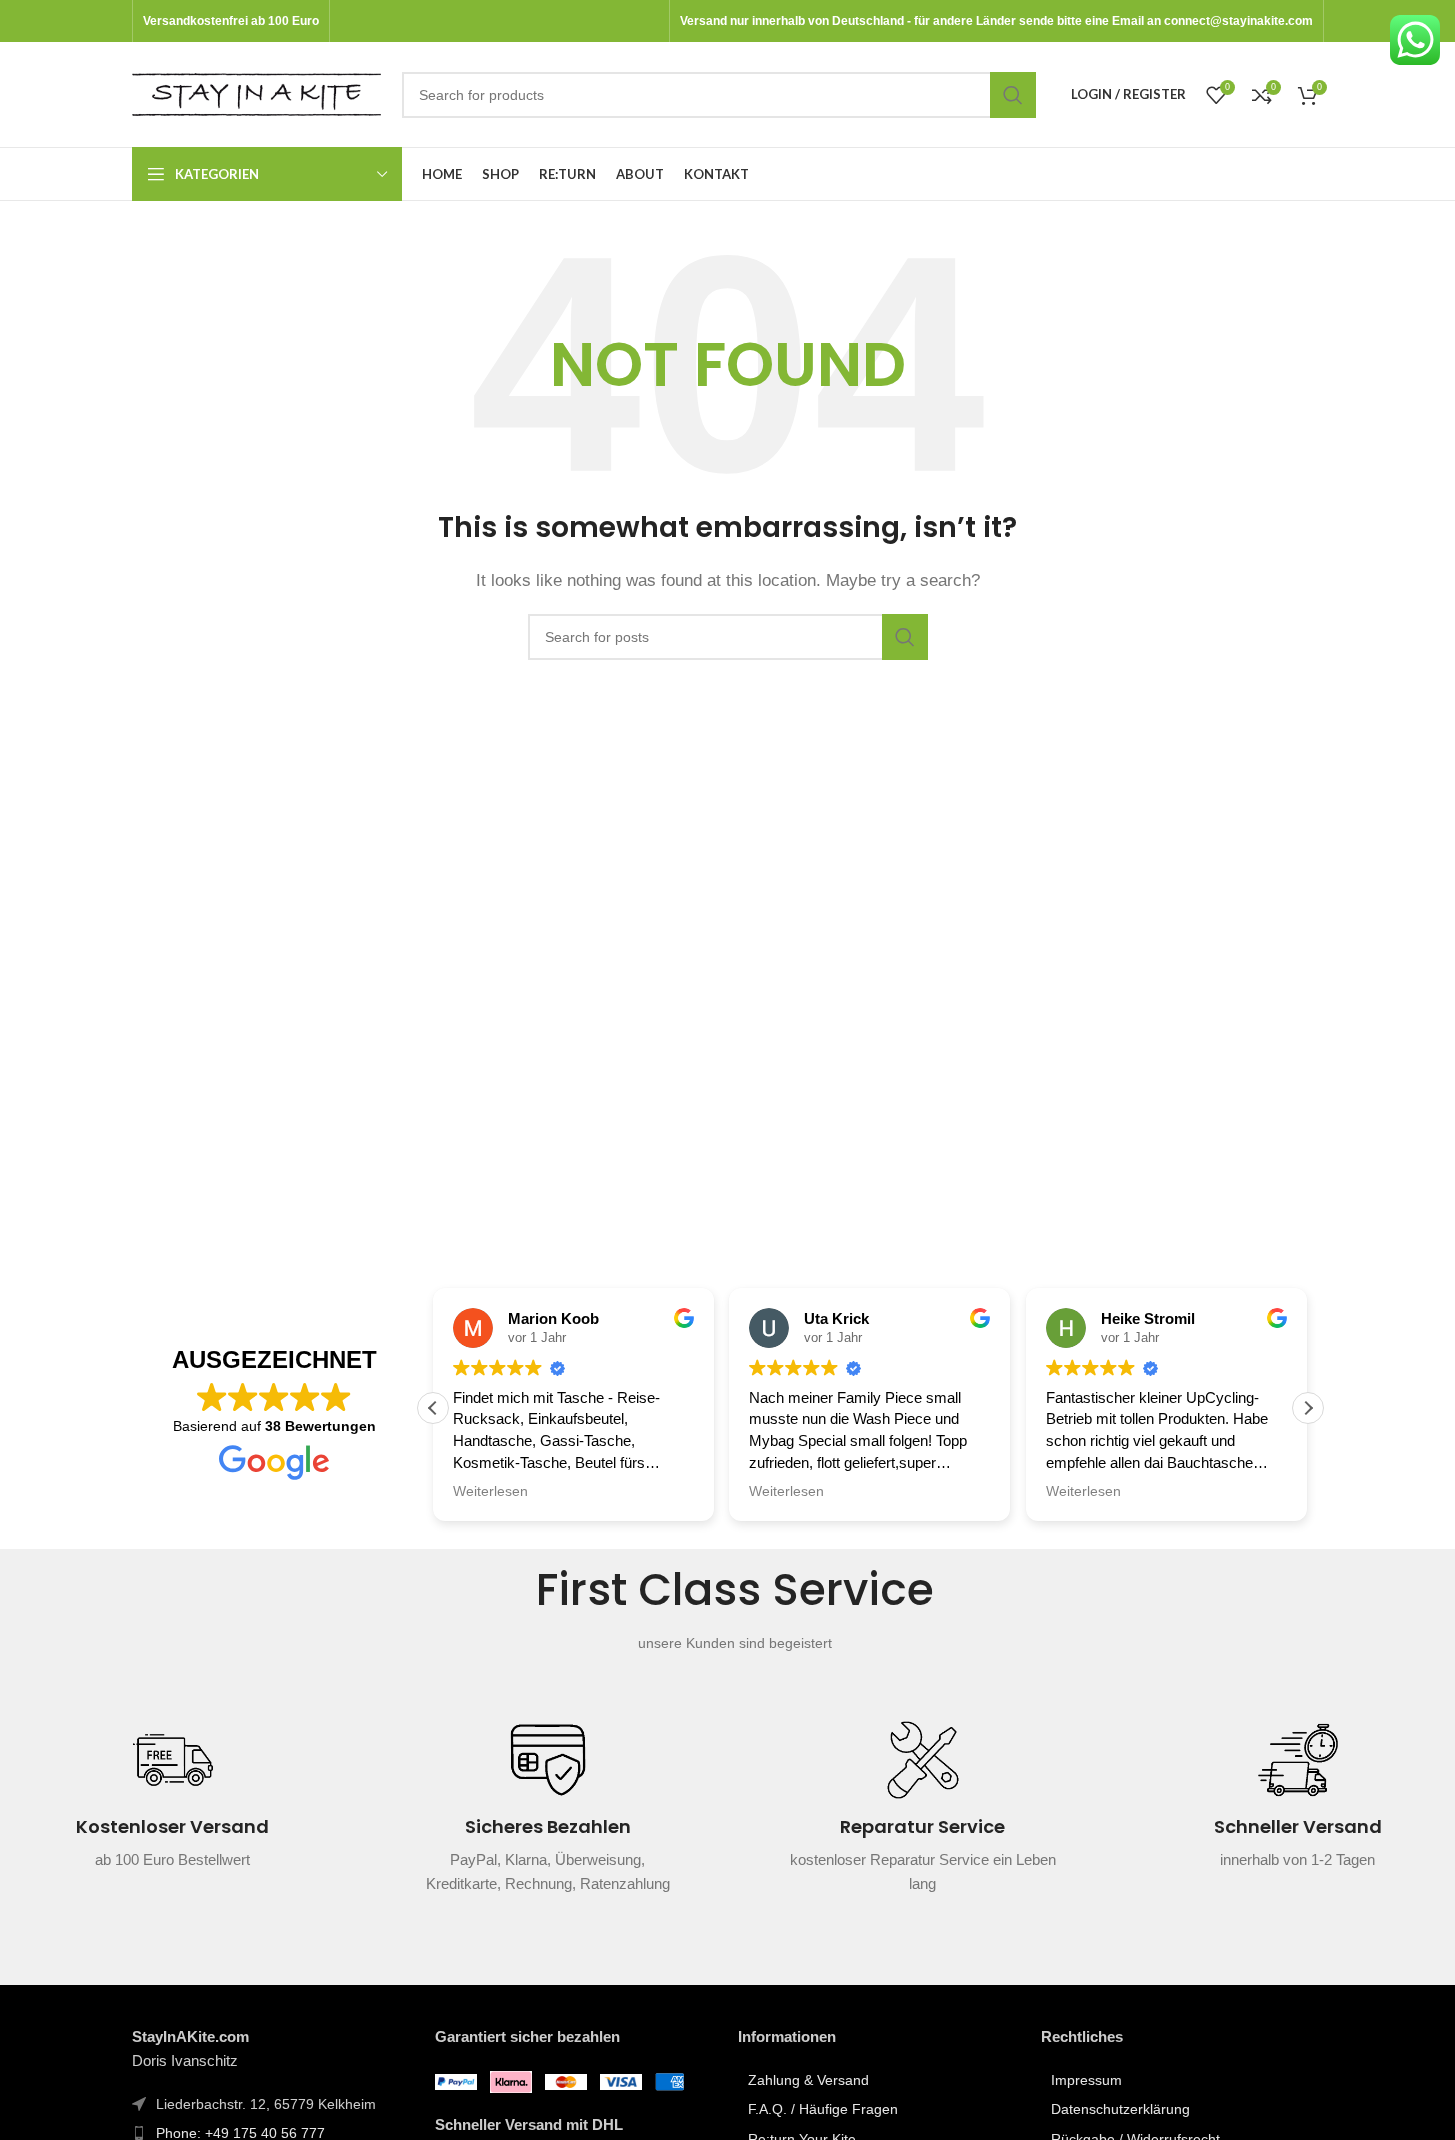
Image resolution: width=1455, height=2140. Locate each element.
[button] (1308, 1408)
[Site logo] (257, 92)
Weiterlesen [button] (490, 1491)
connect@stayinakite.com (1238, 21)
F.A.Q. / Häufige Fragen (823, 2109)
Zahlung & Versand (808, 2080)
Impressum (1086, 2080)
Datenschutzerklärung (1120, 2109)
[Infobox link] (172, 1808)
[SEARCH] (1013, 95)
